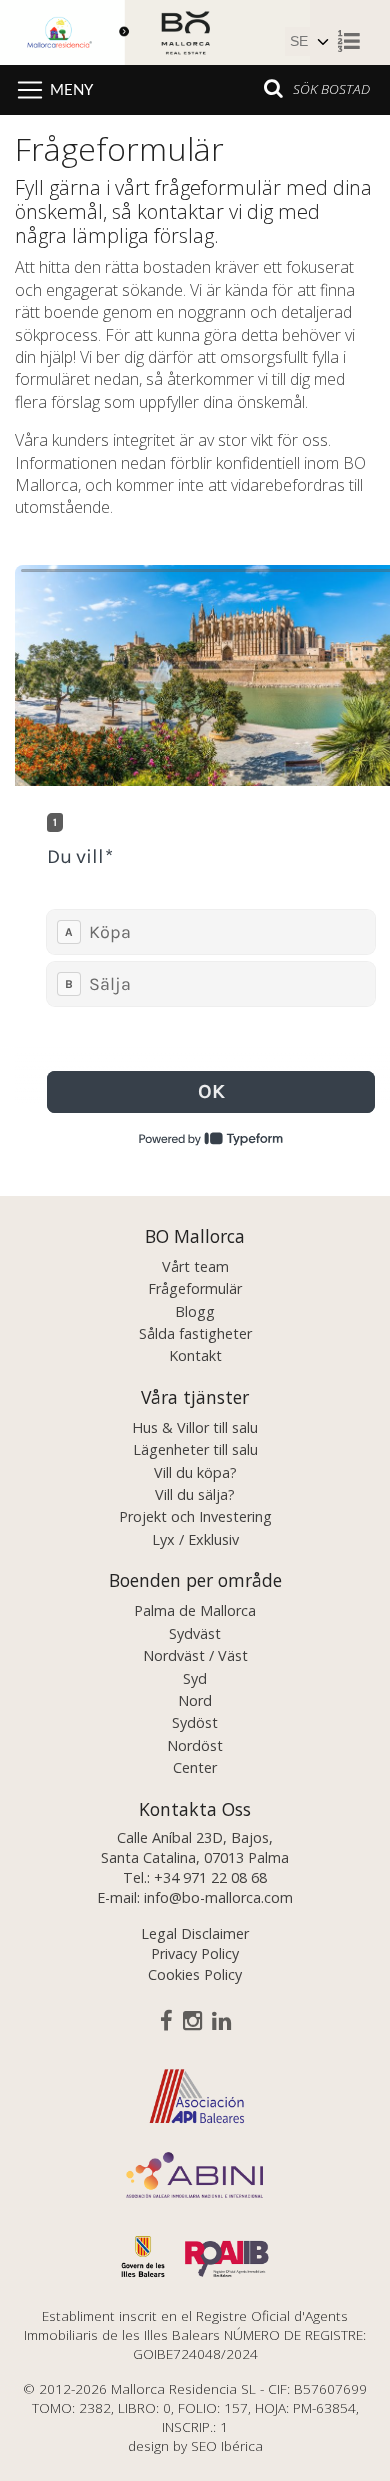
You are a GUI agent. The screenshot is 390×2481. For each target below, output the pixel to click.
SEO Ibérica (227, 2445)
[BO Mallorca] (155, 30)
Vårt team (195, 1266)
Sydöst (195, 1722)
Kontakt (195, 1355)
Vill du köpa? (195, 1472)
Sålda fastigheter (195, 1333)
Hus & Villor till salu (195, 1427)
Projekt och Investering (195, 1516)
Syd (195, 1678)
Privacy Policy (195, 1953)
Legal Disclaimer (195, 1933)
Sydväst (195, 1633)
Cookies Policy (195, 1974)
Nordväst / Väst (195, 1655)
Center (195, 1767)
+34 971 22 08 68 (210, 1877)
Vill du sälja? (195, 1494)
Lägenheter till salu (195, 1449)
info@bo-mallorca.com (218, 1897)
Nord (195, 1700)
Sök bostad (331, 88)
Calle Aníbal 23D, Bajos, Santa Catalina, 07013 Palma (195, 1847)
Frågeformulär (195, 1288)
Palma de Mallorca (195, 1610)
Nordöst (195, 1745)
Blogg (195, 1311)
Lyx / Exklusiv (195, 1539)
